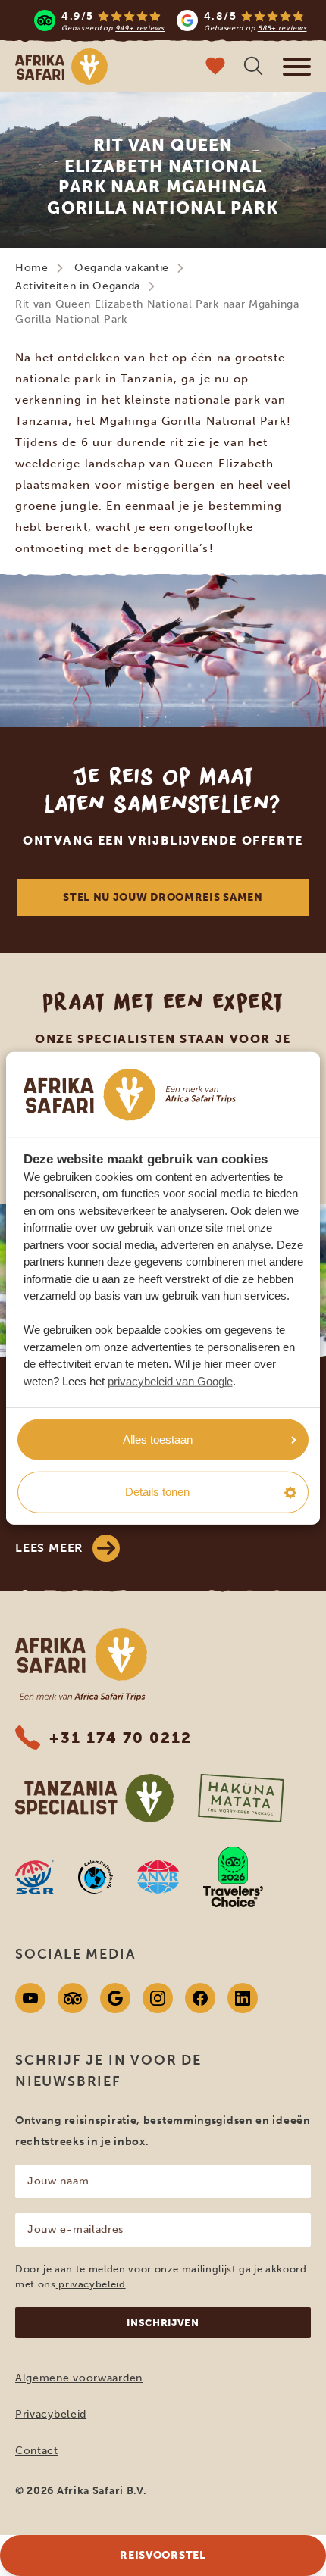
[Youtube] (30, 1998)
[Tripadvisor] (73, 1998)
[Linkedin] (243, 1998)
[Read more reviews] (170, 20)
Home (32, 268)
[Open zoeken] (253, 68)
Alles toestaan (158, 1439)
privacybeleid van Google (170, 1381)
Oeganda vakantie (122, 268)
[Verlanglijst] (215, 68)
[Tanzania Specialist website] (94, 1798)
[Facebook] (200, 1998)
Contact (37, 2451)
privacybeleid (91, 2284)
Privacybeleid (51, 2414)
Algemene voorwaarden (79, 2378)
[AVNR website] (158, 1877)
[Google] (115, 1998)
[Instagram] (158, 1998)
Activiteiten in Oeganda (78, 286)
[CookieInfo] (130, 1095)
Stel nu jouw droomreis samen (163, 897)
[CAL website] (96, 1877)
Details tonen (157, 1492)
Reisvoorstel (163, 2555)
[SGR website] (34, 1877)
